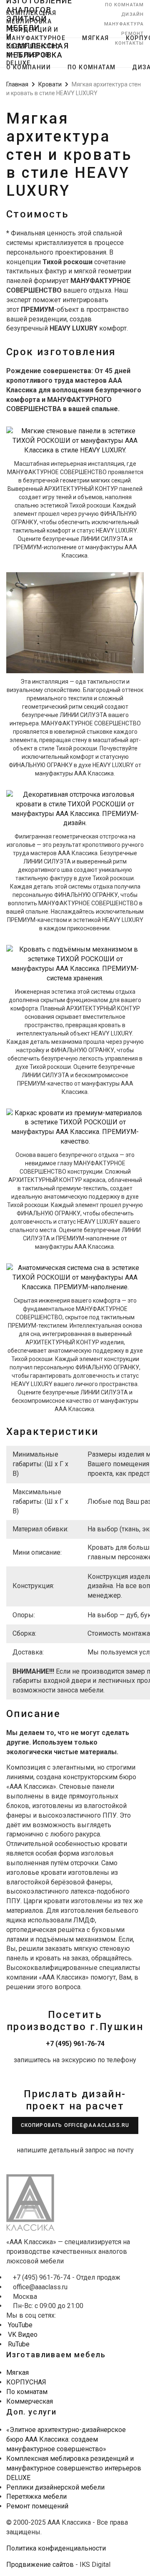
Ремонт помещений (37, 2506)
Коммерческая (30, 2401)
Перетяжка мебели (36, 2496)
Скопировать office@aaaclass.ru (75, 2125)
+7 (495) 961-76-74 (75, 2044)
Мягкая (95, 38)
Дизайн (132, 14)
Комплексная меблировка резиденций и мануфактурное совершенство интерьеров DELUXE (74, 2468)
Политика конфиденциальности (56, 2548)
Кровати (50, 84)
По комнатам (124, 5)
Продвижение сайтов (40, 2565)
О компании (29, 67)
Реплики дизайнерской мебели (55, 2487)
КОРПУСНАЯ (26, 2382)
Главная (17, 84)
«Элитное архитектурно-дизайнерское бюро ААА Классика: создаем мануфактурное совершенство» (66, 2439)
